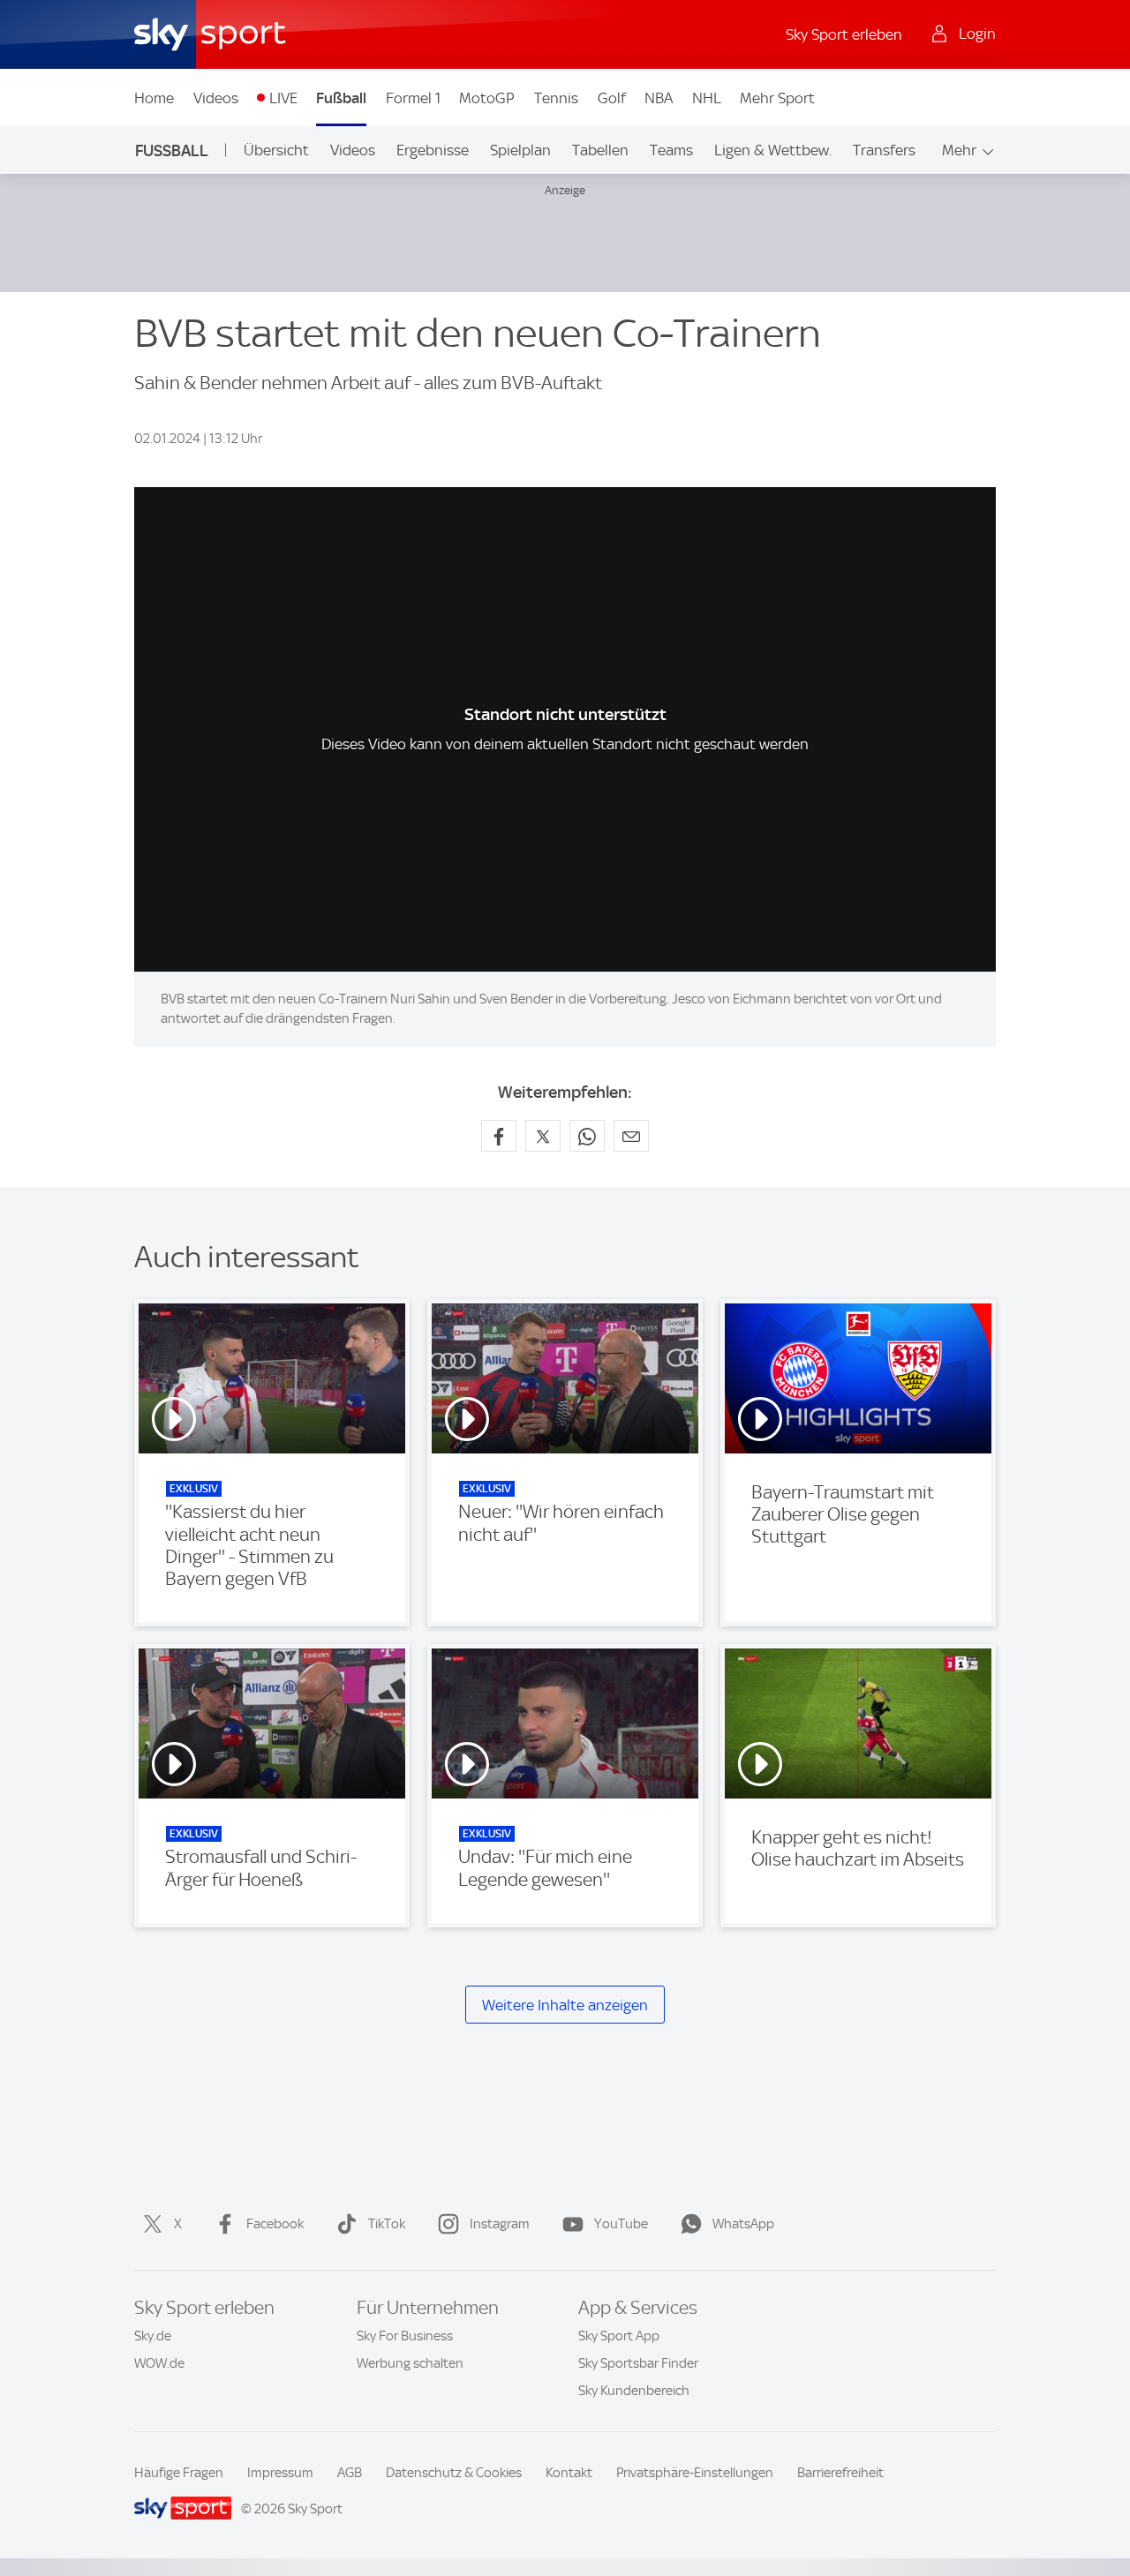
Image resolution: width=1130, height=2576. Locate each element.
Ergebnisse (433, 150)
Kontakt (569, 2473)
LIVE (283, 98)
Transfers (884, 150)
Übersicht (276, 150)
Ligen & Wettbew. (773, 150)
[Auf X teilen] (543, 1136)
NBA (659, 98)
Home (154, 98)
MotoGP (487, 98)
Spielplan (520, 150)
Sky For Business (405, 2336)
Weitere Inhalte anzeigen (565, 2005)
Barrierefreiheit (840, 2473)
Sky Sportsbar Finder (638, 2363)
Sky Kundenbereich (634, 2391)
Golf (612, 98)
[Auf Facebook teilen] (499, 1136)
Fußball (341, 98)
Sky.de (153, 2336)
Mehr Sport (777, 98)
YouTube (621, 2224)
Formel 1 (413, 98)
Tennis (556, 98)
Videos (216, 98)
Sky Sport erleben (844, 34)
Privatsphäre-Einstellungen (695, 2473)
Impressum (280, 2473)
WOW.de (159, 2363)
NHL (707, 98)
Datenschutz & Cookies (454, 2473)
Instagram (500, 2224)
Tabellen (600, 150)
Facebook (275, 2224)
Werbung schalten (410, 2363)
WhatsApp (743, 2224)
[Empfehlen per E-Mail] (631, 1136)
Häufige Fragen (179, 2473)
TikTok (387, 2224)
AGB (350, 2473)
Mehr (959, 150)
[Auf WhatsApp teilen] (587, 1136)
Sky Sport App (619, 2336)
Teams (671, 150)
